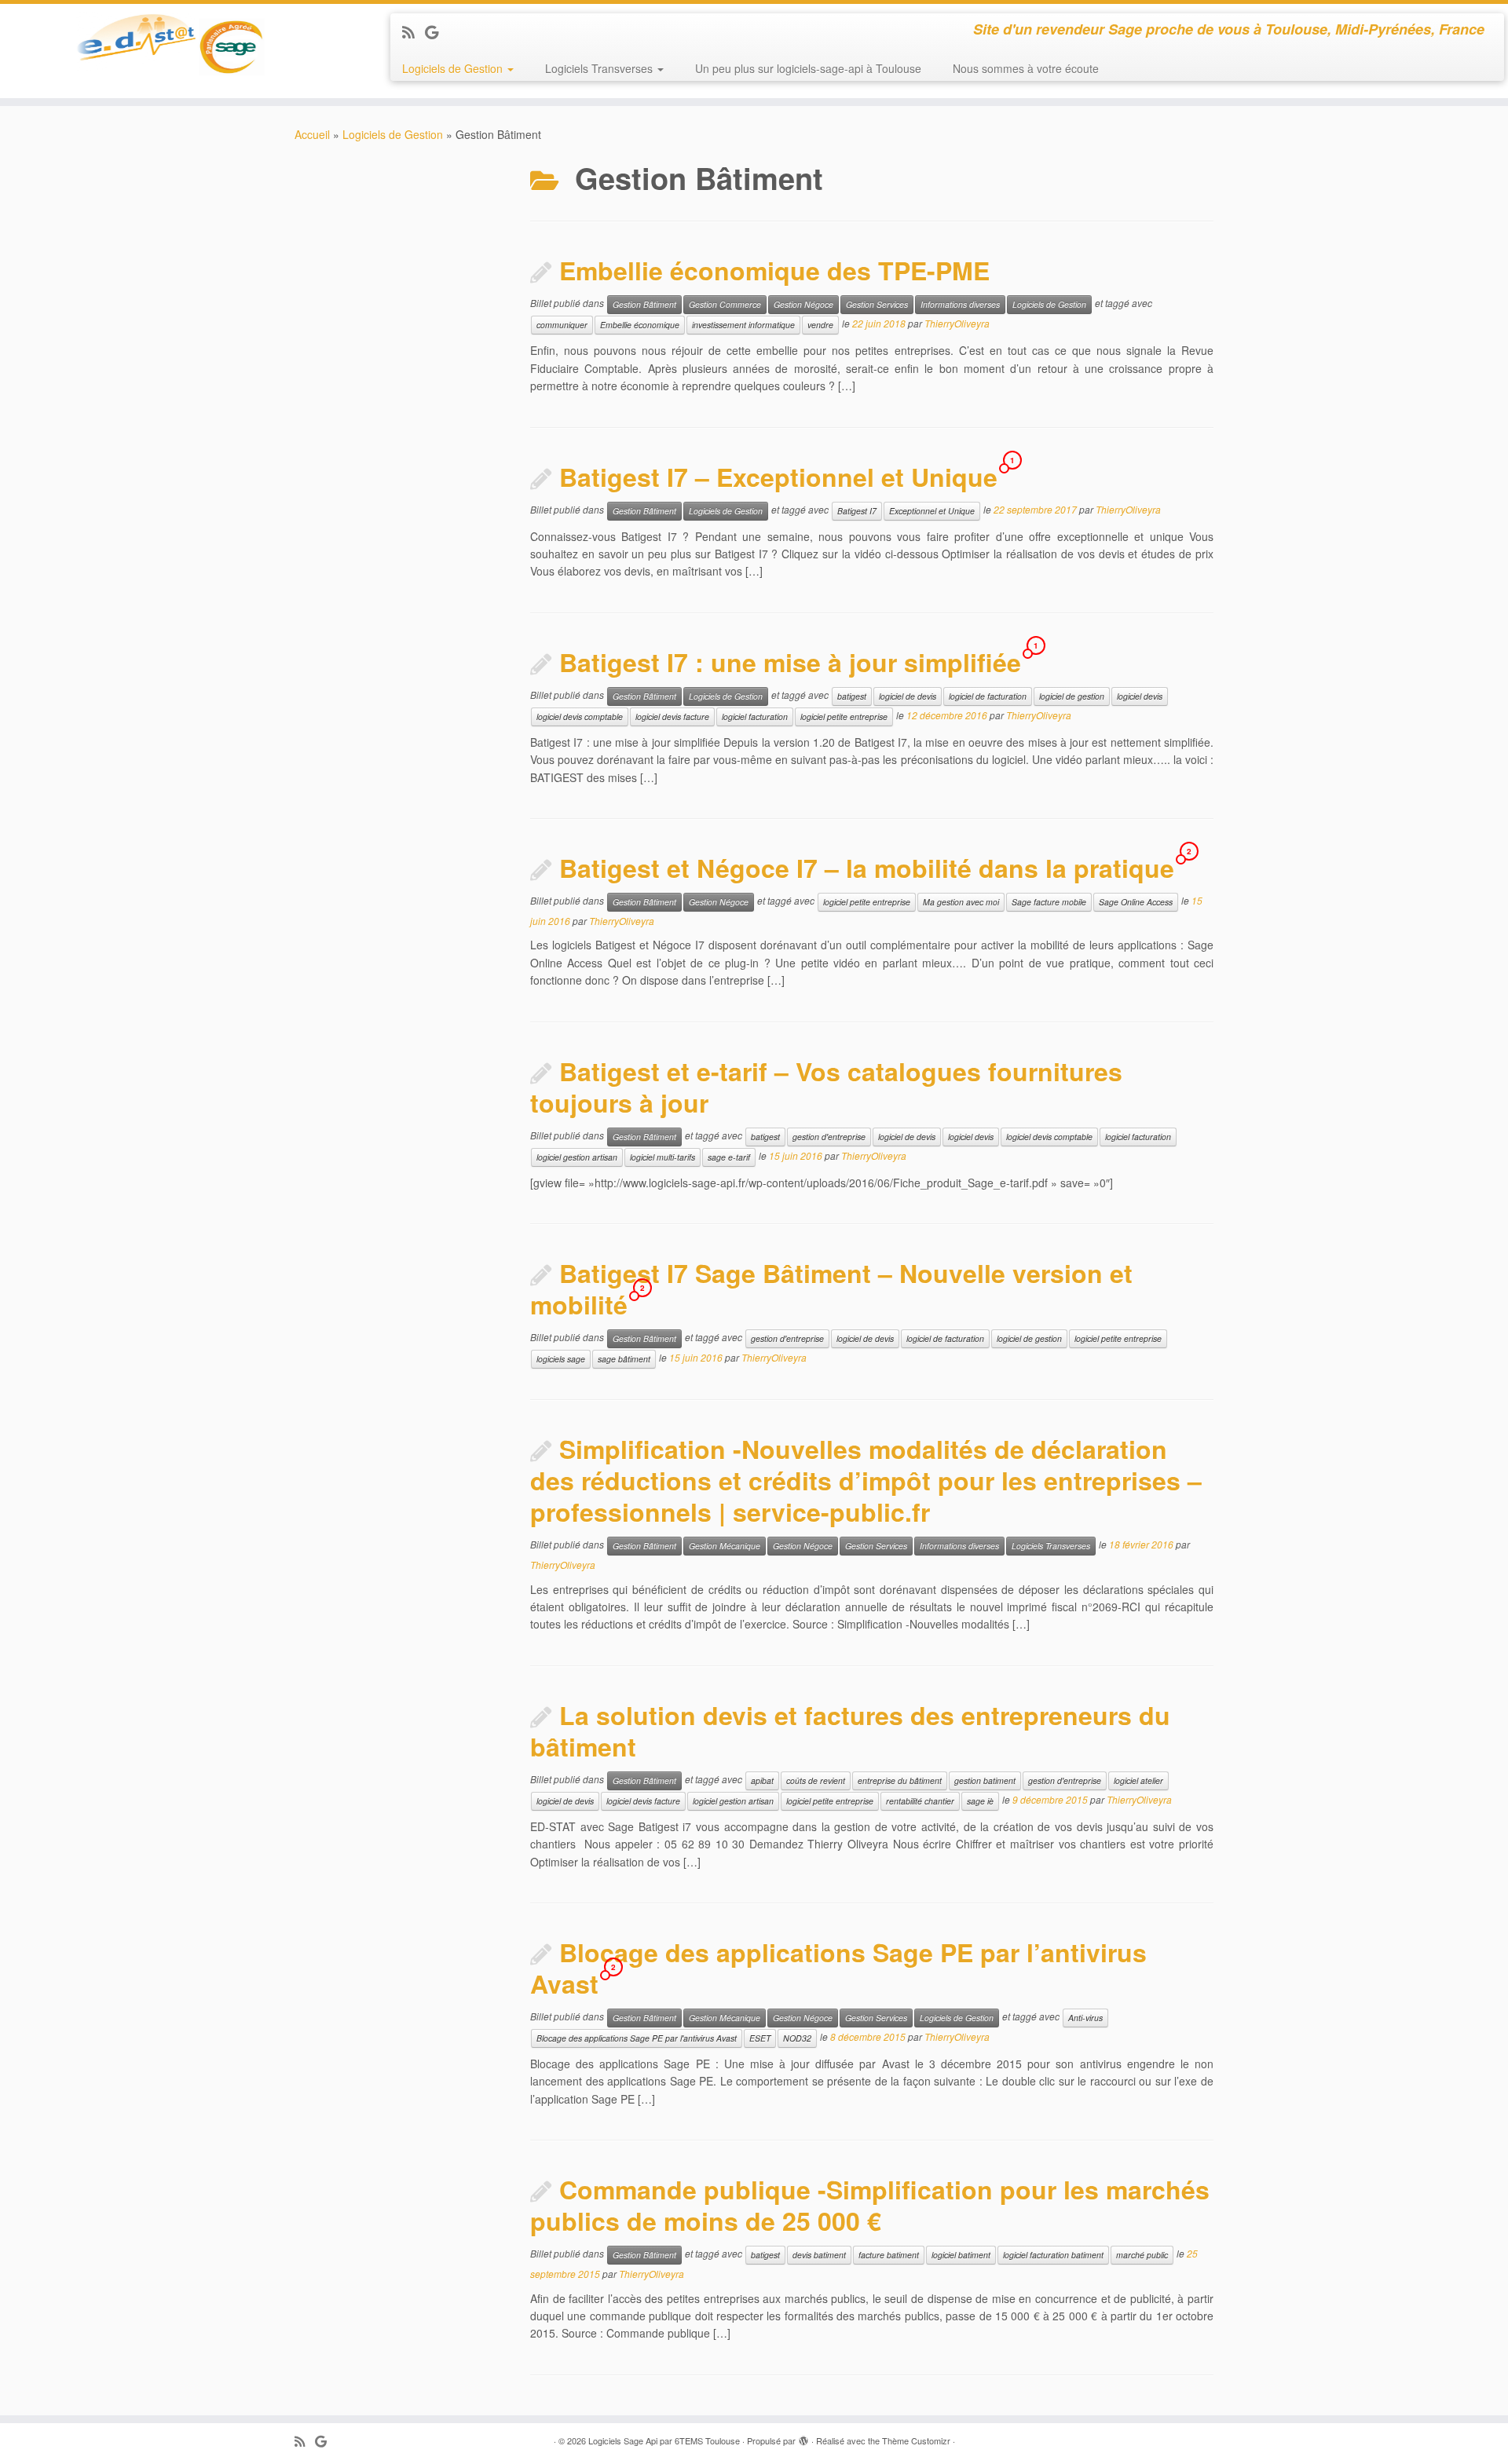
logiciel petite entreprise (844, 717)
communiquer (562, 325)
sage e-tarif (729, 1157)
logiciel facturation (755, 717)
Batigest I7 (857, 511)
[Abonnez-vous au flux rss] (414, 31)
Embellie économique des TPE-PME (774, 270)
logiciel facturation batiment (1053, 2255)
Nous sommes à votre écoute (1026, 68)
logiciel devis (1140, 696)
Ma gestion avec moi (961, 902)
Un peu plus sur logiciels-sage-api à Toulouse (808, 68)
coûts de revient (816, 1780)
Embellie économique (640, 325)
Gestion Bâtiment (644, 304)
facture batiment (889, 2255)
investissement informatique (743, 325)
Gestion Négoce (803, 304)
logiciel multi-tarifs (662, 1157)
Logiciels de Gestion (454, 68)
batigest (852, 696)
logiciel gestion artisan (577, 1157)
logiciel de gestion (1072, 696)
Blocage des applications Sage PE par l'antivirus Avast (637, 2038)
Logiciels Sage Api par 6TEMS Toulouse (664, 2440)
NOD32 (797, 2038)
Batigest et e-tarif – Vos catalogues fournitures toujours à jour (826, 1087)
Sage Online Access (1136, 902)
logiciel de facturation (988, 696)
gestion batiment (985, 1780)
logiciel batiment (961, 2255)
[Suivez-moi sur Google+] (437, 31)
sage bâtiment (624, 1359)
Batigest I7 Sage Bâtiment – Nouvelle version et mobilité (831, 1289)
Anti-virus (1085, 2018)
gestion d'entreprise (829, 1137)
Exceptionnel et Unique (932, 511)
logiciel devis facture (672, 717)
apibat (762, 1780)
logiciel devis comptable (580, 717)
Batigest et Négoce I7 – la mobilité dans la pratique (867, 868)
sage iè (980, 1801)
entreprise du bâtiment (900, 1780)
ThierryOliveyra (957, 324)
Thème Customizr (916, 2440)
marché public (1142, 2255)
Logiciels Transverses (600, 68)
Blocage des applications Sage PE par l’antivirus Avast (838, 1968)
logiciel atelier (1138, 1780)
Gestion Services (877, 304)
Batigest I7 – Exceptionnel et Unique (778, 477)
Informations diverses (960, 304)
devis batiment (819, 2255)
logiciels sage (561, 1359)
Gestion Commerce (725, 304)
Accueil (312, 134)
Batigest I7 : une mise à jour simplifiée (790, 662)
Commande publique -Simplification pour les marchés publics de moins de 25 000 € (870, 2205)
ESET (760, 2038)
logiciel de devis (908, 696)
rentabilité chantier (920, 1801)
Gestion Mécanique (725, 1546)
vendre (820, 325)
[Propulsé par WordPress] (803, 2437)
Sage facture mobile (1049, 902)
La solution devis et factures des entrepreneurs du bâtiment (850, 1731)
